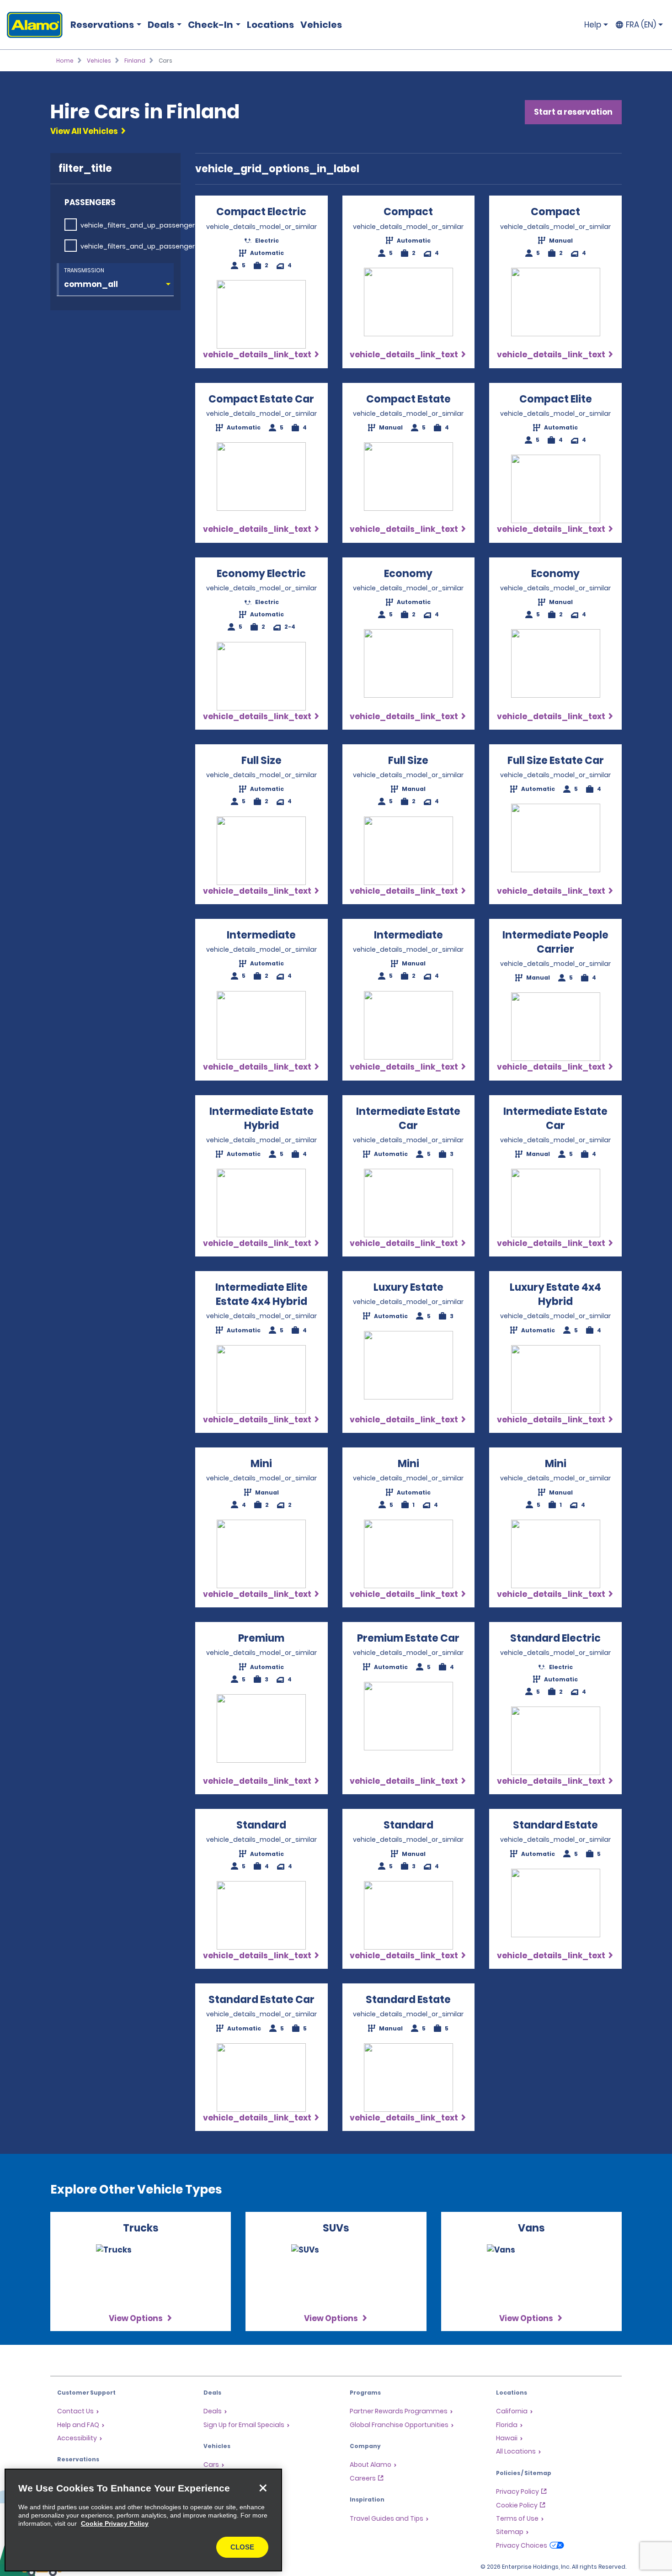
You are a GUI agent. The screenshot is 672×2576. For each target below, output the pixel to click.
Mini (261, 1464)
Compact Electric (261, 212)
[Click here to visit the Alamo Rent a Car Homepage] (31, 25)
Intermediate (261, 935)
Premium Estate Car (408, 1638)
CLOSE (242, 2547)
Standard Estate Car (261, 2000)
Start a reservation (573, 112)
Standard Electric (555, 1638)
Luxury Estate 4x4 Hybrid (555, 1294)
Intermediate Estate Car (408, 1118)
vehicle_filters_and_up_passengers (139, 225)
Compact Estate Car (261, 399)
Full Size (261, 761)
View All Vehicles (84, 131)
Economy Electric (261, 574)
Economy (408, 574)
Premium (261, 1638)
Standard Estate (555, 1825)
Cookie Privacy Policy (115, 2523)
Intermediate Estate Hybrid (261, 1118)
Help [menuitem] (593, 25)
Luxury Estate (408, 1287)
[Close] (263, 2488)
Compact (408, 212)
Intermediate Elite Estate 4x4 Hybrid (261, 1294)
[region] (143, 2520)
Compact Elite (556, 399)
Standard (261, 1825)
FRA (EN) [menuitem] (641, 25)
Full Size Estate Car (556, 761)
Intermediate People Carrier (555, 942)
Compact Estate (408, 399)
